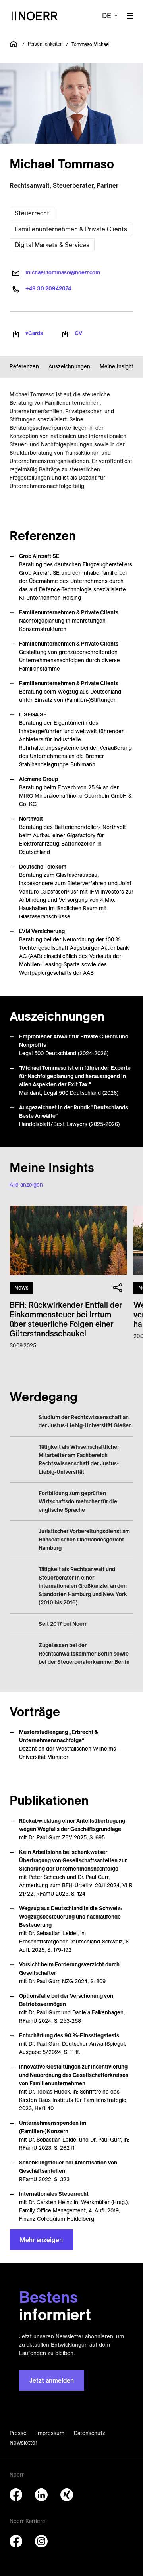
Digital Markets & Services (52, 245)
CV (78, 333)
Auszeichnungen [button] (69, 366)
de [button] (107, 16)
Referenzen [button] (24, 366)
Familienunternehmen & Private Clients (71, 229)
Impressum (50, 2433)
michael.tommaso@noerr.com (63, 272)
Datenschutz (90, 2433)
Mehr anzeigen (41, 2240)
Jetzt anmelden (52, 2380)
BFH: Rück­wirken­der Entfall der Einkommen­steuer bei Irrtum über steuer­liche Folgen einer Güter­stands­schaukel (66, 1319)
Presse (18, 2433)
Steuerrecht (32, 213)
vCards (34, 333)
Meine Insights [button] (118, 366)
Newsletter (23, 2443)
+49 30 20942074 (48, 288)
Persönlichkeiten (45, 44)
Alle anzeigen (26, 1185)
